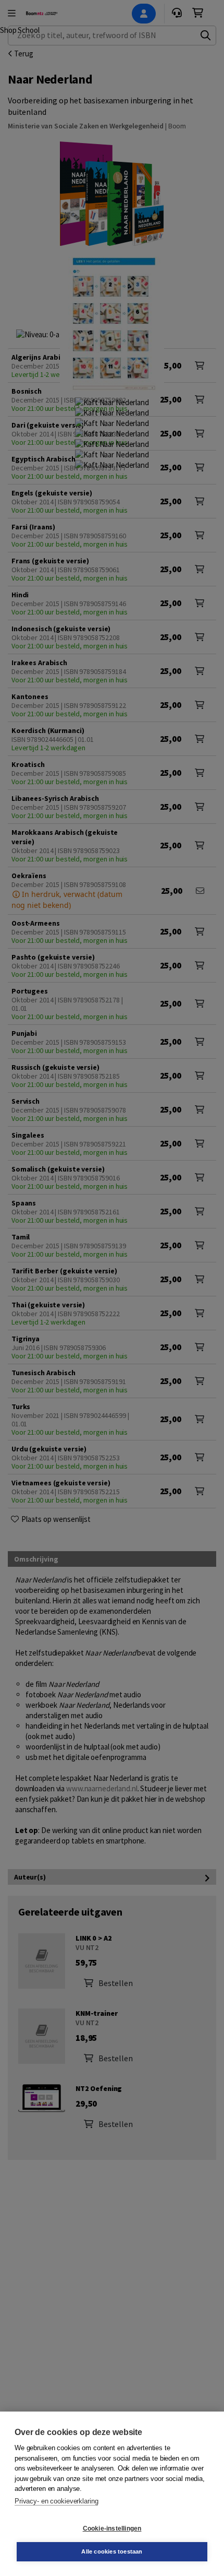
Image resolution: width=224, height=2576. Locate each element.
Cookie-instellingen (112, 2528)
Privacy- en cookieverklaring (56, 2501)
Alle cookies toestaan (112, 2551)
